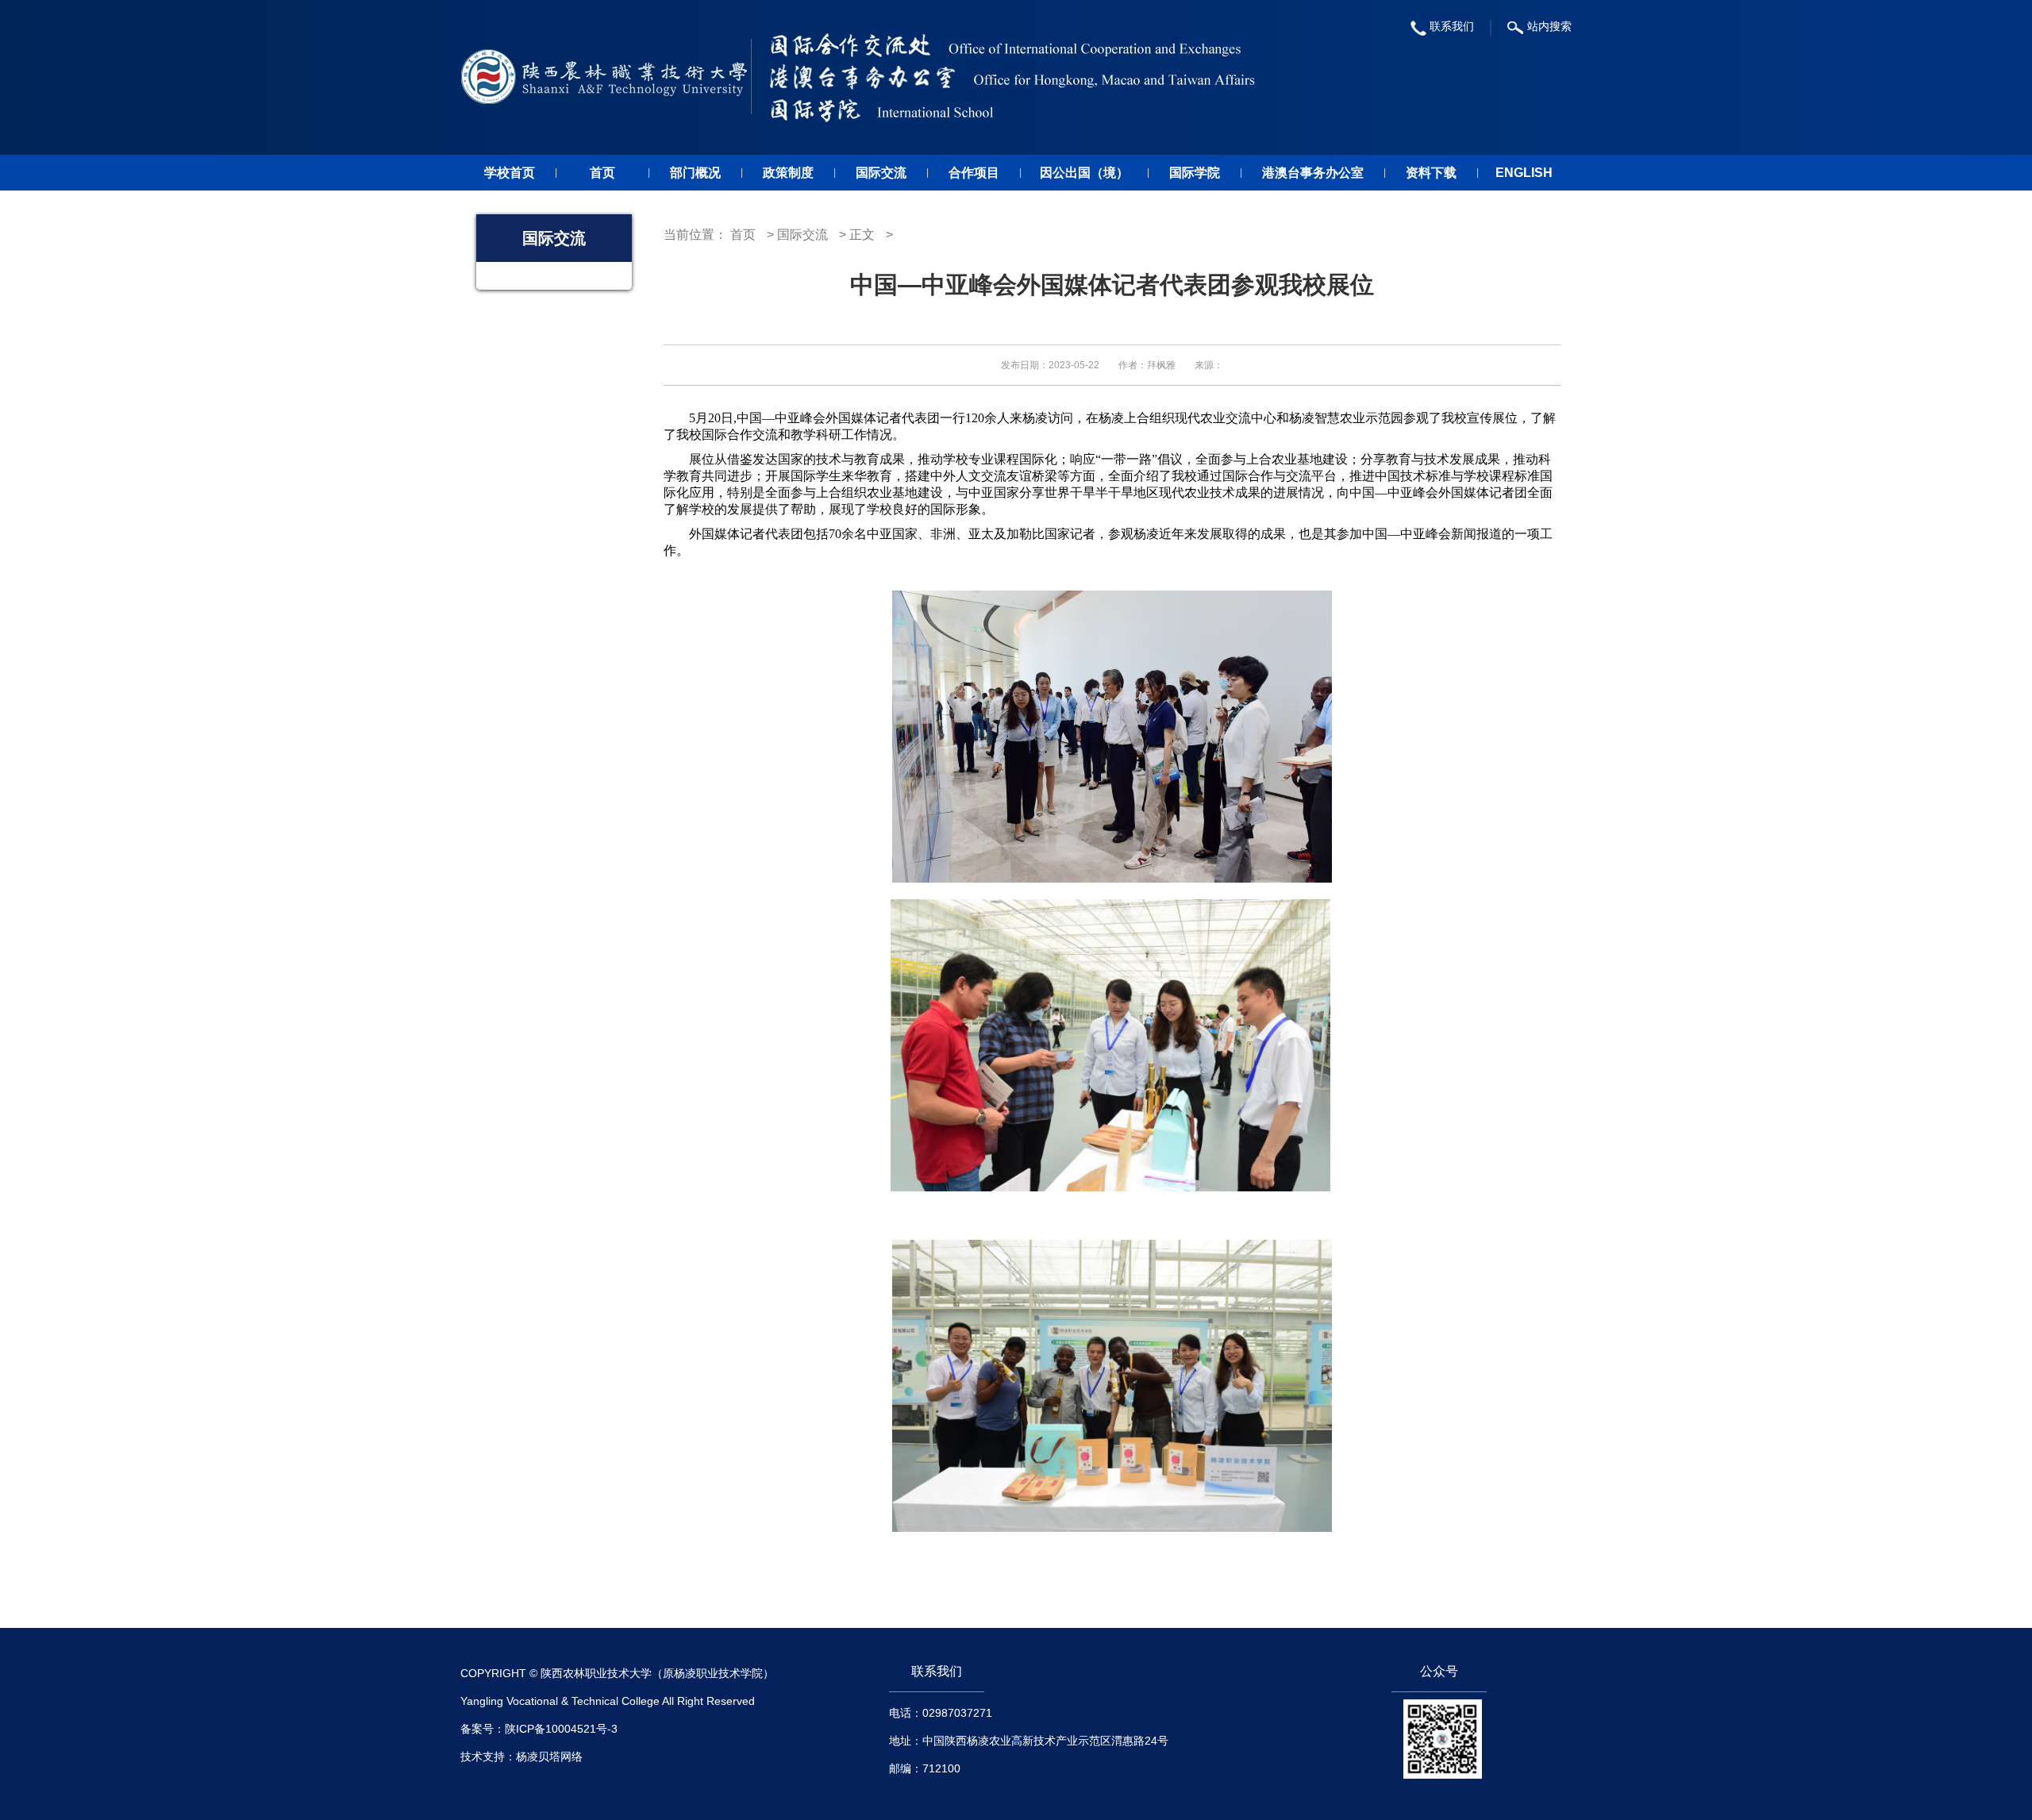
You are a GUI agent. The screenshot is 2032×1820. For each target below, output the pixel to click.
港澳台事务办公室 (1313, 173)
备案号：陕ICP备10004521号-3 (539, 1729)
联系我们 (1452, 26)
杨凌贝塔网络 (549, 1757)
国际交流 (881, 173)
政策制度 (788, 173)
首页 (602, 173)
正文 (862, 235)
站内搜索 (1549, 26)
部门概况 (695, 173)
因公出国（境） (1084, 173)
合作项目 (974, 173)
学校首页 (510, 173)
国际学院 (1195, 173)
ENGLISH (1524, 173)
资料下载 (1431, 173)
